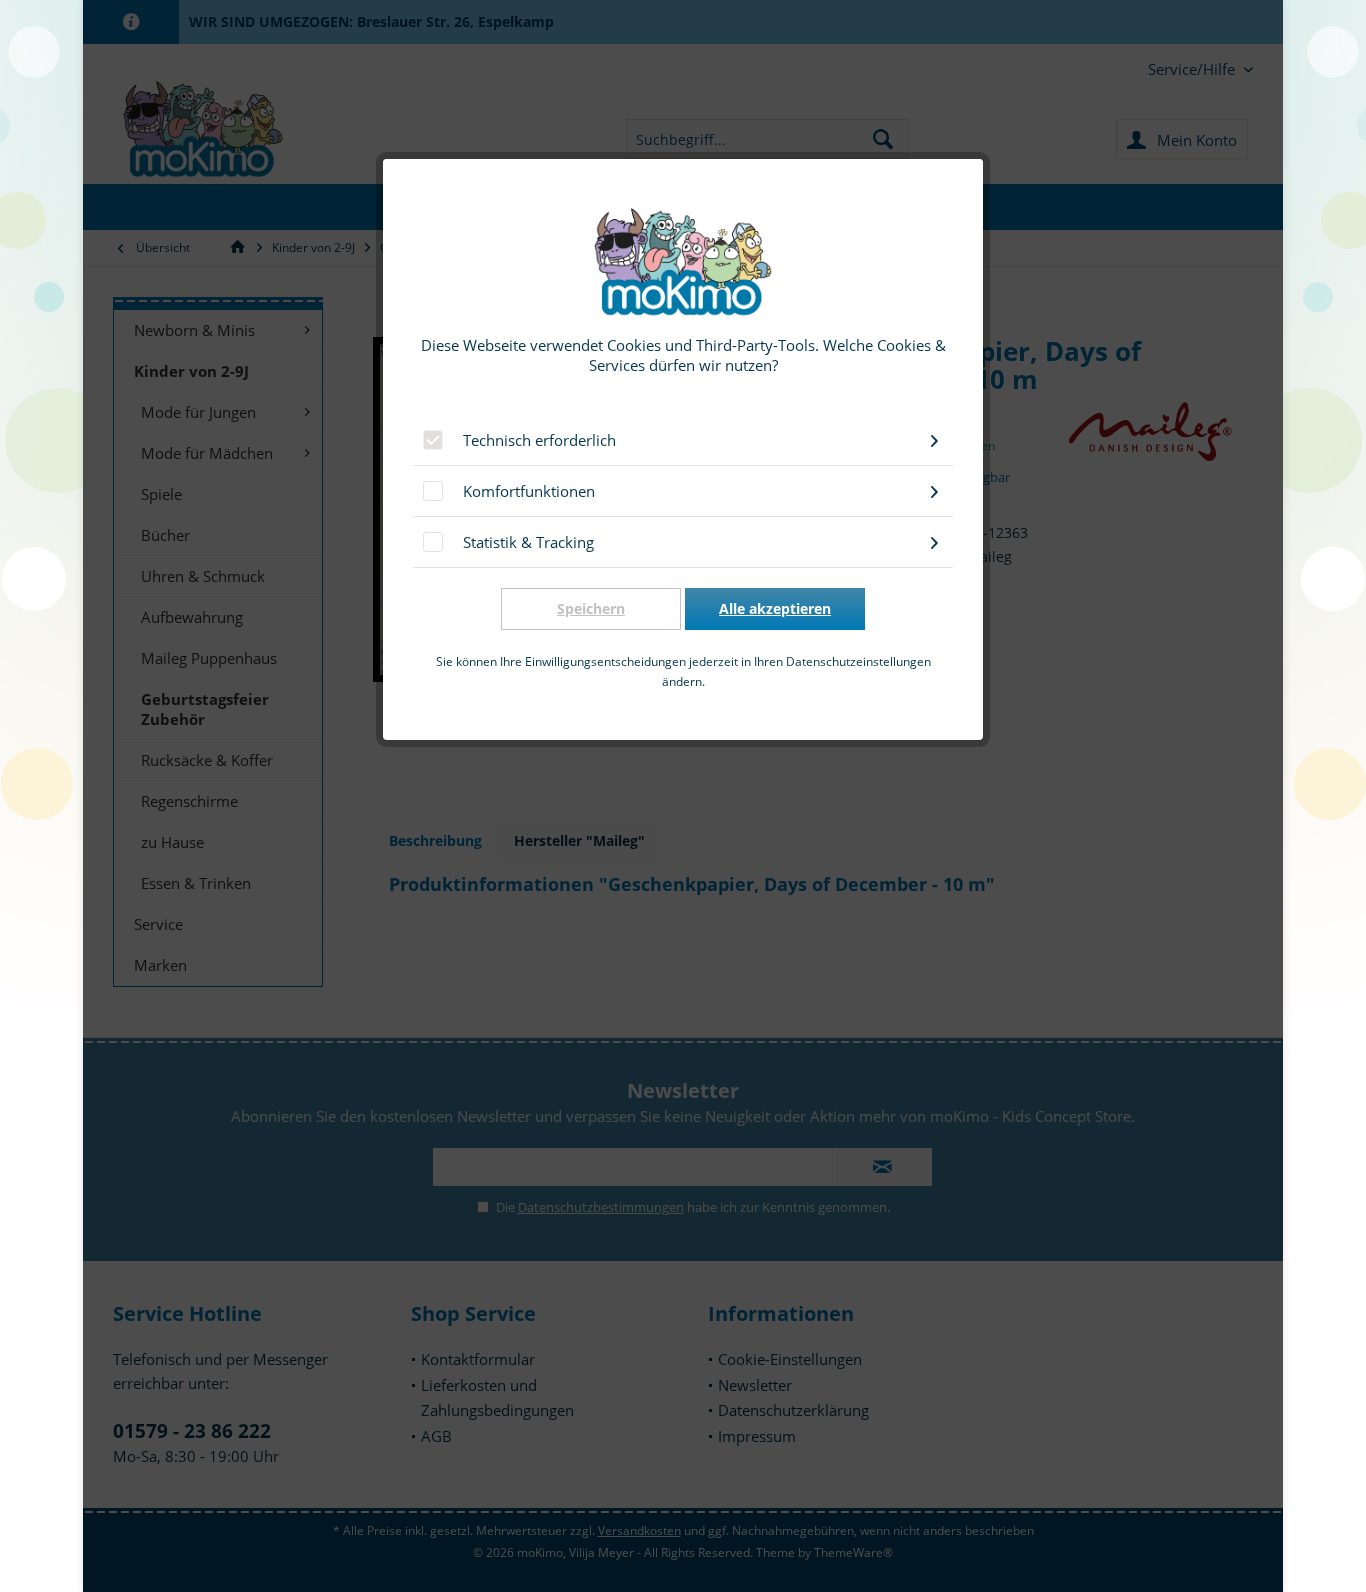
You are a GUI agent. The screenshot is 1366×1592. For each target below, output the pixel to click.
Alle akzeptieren (775, 608)
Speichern (591, 608)
